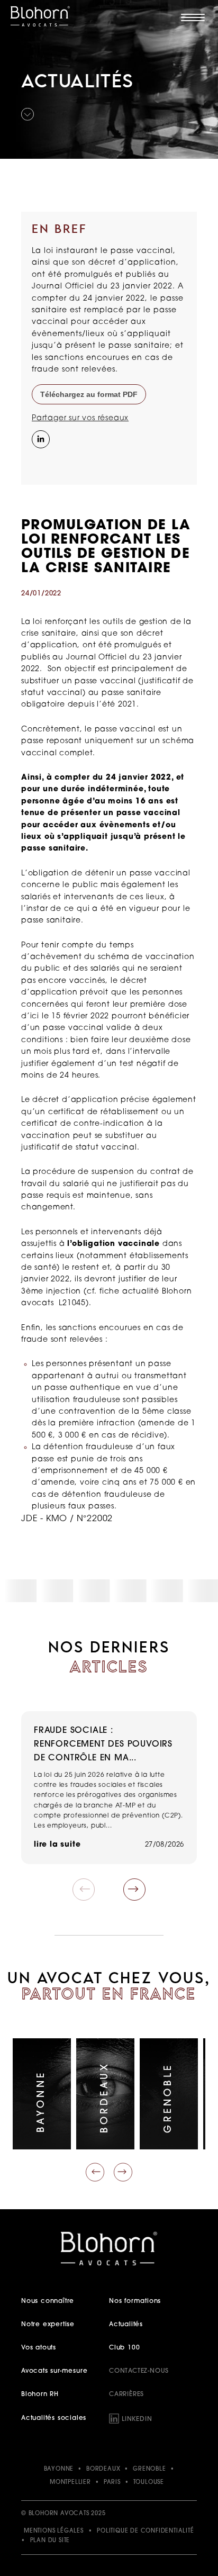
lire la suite (57, 1845)
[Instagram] (40, 461)
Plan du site (50, 2541)
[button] (134, 1890)
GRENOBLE (149, 2469)
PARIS (112, 2483)
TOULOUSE (149, 2483)
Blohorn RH (40, 2394)
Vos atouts (39, 2348)
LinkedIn (137, 2419)
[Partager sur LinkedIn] (40, 438)
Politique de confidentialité (145, 2531)
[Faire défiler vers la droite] (123, 2172)
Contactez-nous (139, 2371)
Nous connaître (48, 2301)
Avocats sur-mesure (54, 2371)
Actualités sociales (54, 2418)
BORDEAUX (103, 2469)
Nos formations (135, 2301)
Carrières (126, 2394)
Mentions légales (54, 2531)
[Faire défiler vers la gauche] (95, 2172)
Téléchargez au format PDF (89, 394)
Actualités (126, 2325)
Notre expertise (48, 2325)
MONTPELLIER (70, 2483)
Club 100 (124, 2348)
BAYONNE (59, 2469)
